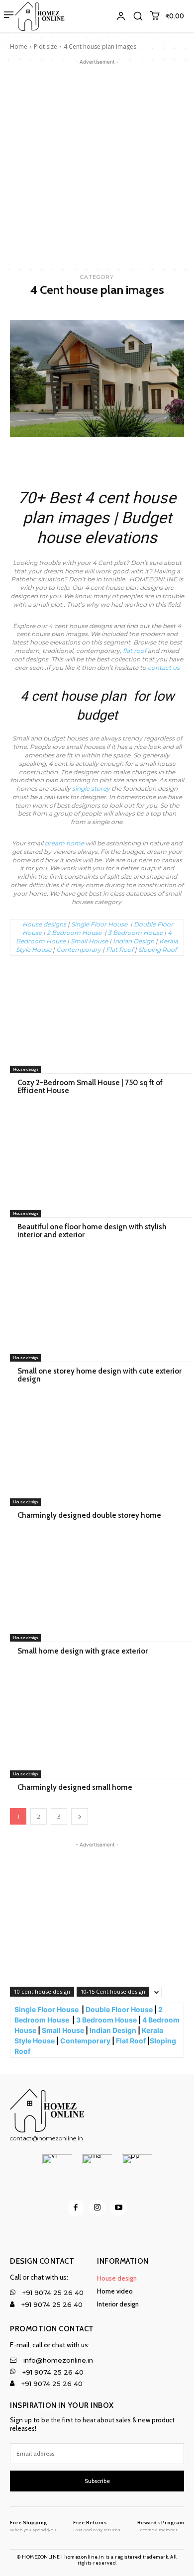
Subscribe (97, 2481)
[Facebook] (76, 2208)
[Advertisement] (97, 164)
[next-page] (80, 1816)
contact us (164, 668)
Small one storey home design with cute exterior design (99, 1375)
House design (25, 1069)
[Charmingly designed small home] (97, 1726)
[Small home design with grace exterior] (97, 1589)
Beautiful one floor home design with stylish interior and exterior (92, 1231)
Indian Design (134, 941)
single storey (91, 788)
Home (19, 46)
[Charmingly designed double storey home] (97, 1454)
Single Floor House (100, 924)
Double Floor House (119, 2009)
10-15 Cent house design (113, 1991)
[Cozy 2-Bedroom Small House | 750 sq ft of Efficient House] (97, 1021)
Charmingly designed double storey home (89, 1515)
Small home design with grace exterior (83, 1651)
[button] (138, 16)
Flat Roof (120, 950)
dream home (64, 843)
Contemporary (79, 950)
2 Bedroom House (74, 933)
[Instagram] (97, 2208)
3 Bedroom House (135, 933)
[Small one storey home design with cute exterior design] (97, 1309)
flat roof (135, 651)
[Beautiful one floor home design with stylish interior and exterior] (97, 1165)
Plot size (46, 46)
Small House (89, 941)
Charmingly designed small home (75, 1787)
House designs (44, 924)
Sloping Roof (158, 950)
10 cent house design (42, 1991)
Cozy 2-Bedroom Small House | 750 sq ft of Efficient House (90, 1087)
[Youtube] (119, 2208)
